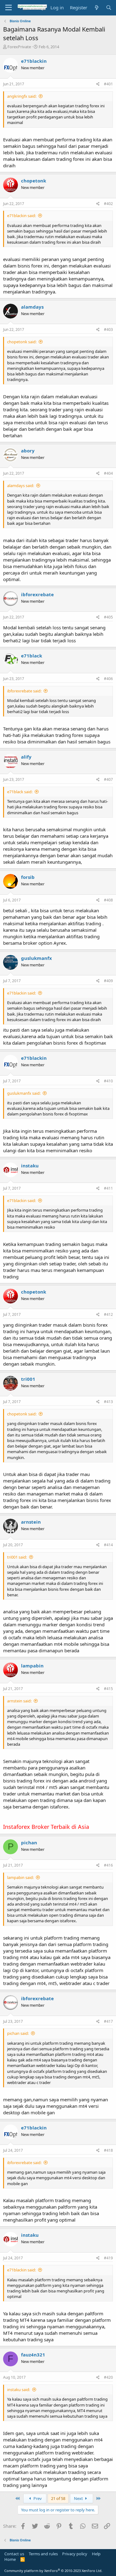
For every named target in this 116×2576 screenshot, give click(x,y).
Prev (37, 2498)
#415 (108, 1689)
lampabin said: (20, 1877)
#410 (108, 1081)
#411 (108, 1188)
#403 (108, 329)
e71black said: (20, 792)
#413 (108, 1402)
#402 (108, 204)
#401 (108, 84)
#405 (108, 617)
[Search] (109, 8)
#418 (108, 2150)
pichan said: (18, 2033)
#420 (108, 2377)
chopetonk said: (22, 342)
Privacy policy (75, 2554)
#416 (108, 1865)
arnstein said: (19, 1701)
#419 (108, 2258)
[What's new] (96, 8)
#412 (108, 1314)
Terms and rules (43, 2554)
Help (96, 2554)
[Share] (98, 84)
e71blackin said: (21, 216)
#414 (108, 1545)
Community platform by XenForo (53, 2571)
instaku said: (19, 2390)
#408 (108, 900)
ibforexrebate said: (24, 691)
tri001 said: (17, 1557)
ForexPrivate (19, 47)
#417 (108, 2021)
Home (10, 2559)
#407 (108, 779)
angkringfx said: (22, 96)
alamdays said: (21, 486)
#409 (108, 981)
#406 (108, 679)
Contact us (14, 2554)
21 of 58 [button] (58, 2498)
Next (79, 2498)
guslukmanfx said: (24, 1093)
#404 (108, 473)
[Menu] (9, 8)
